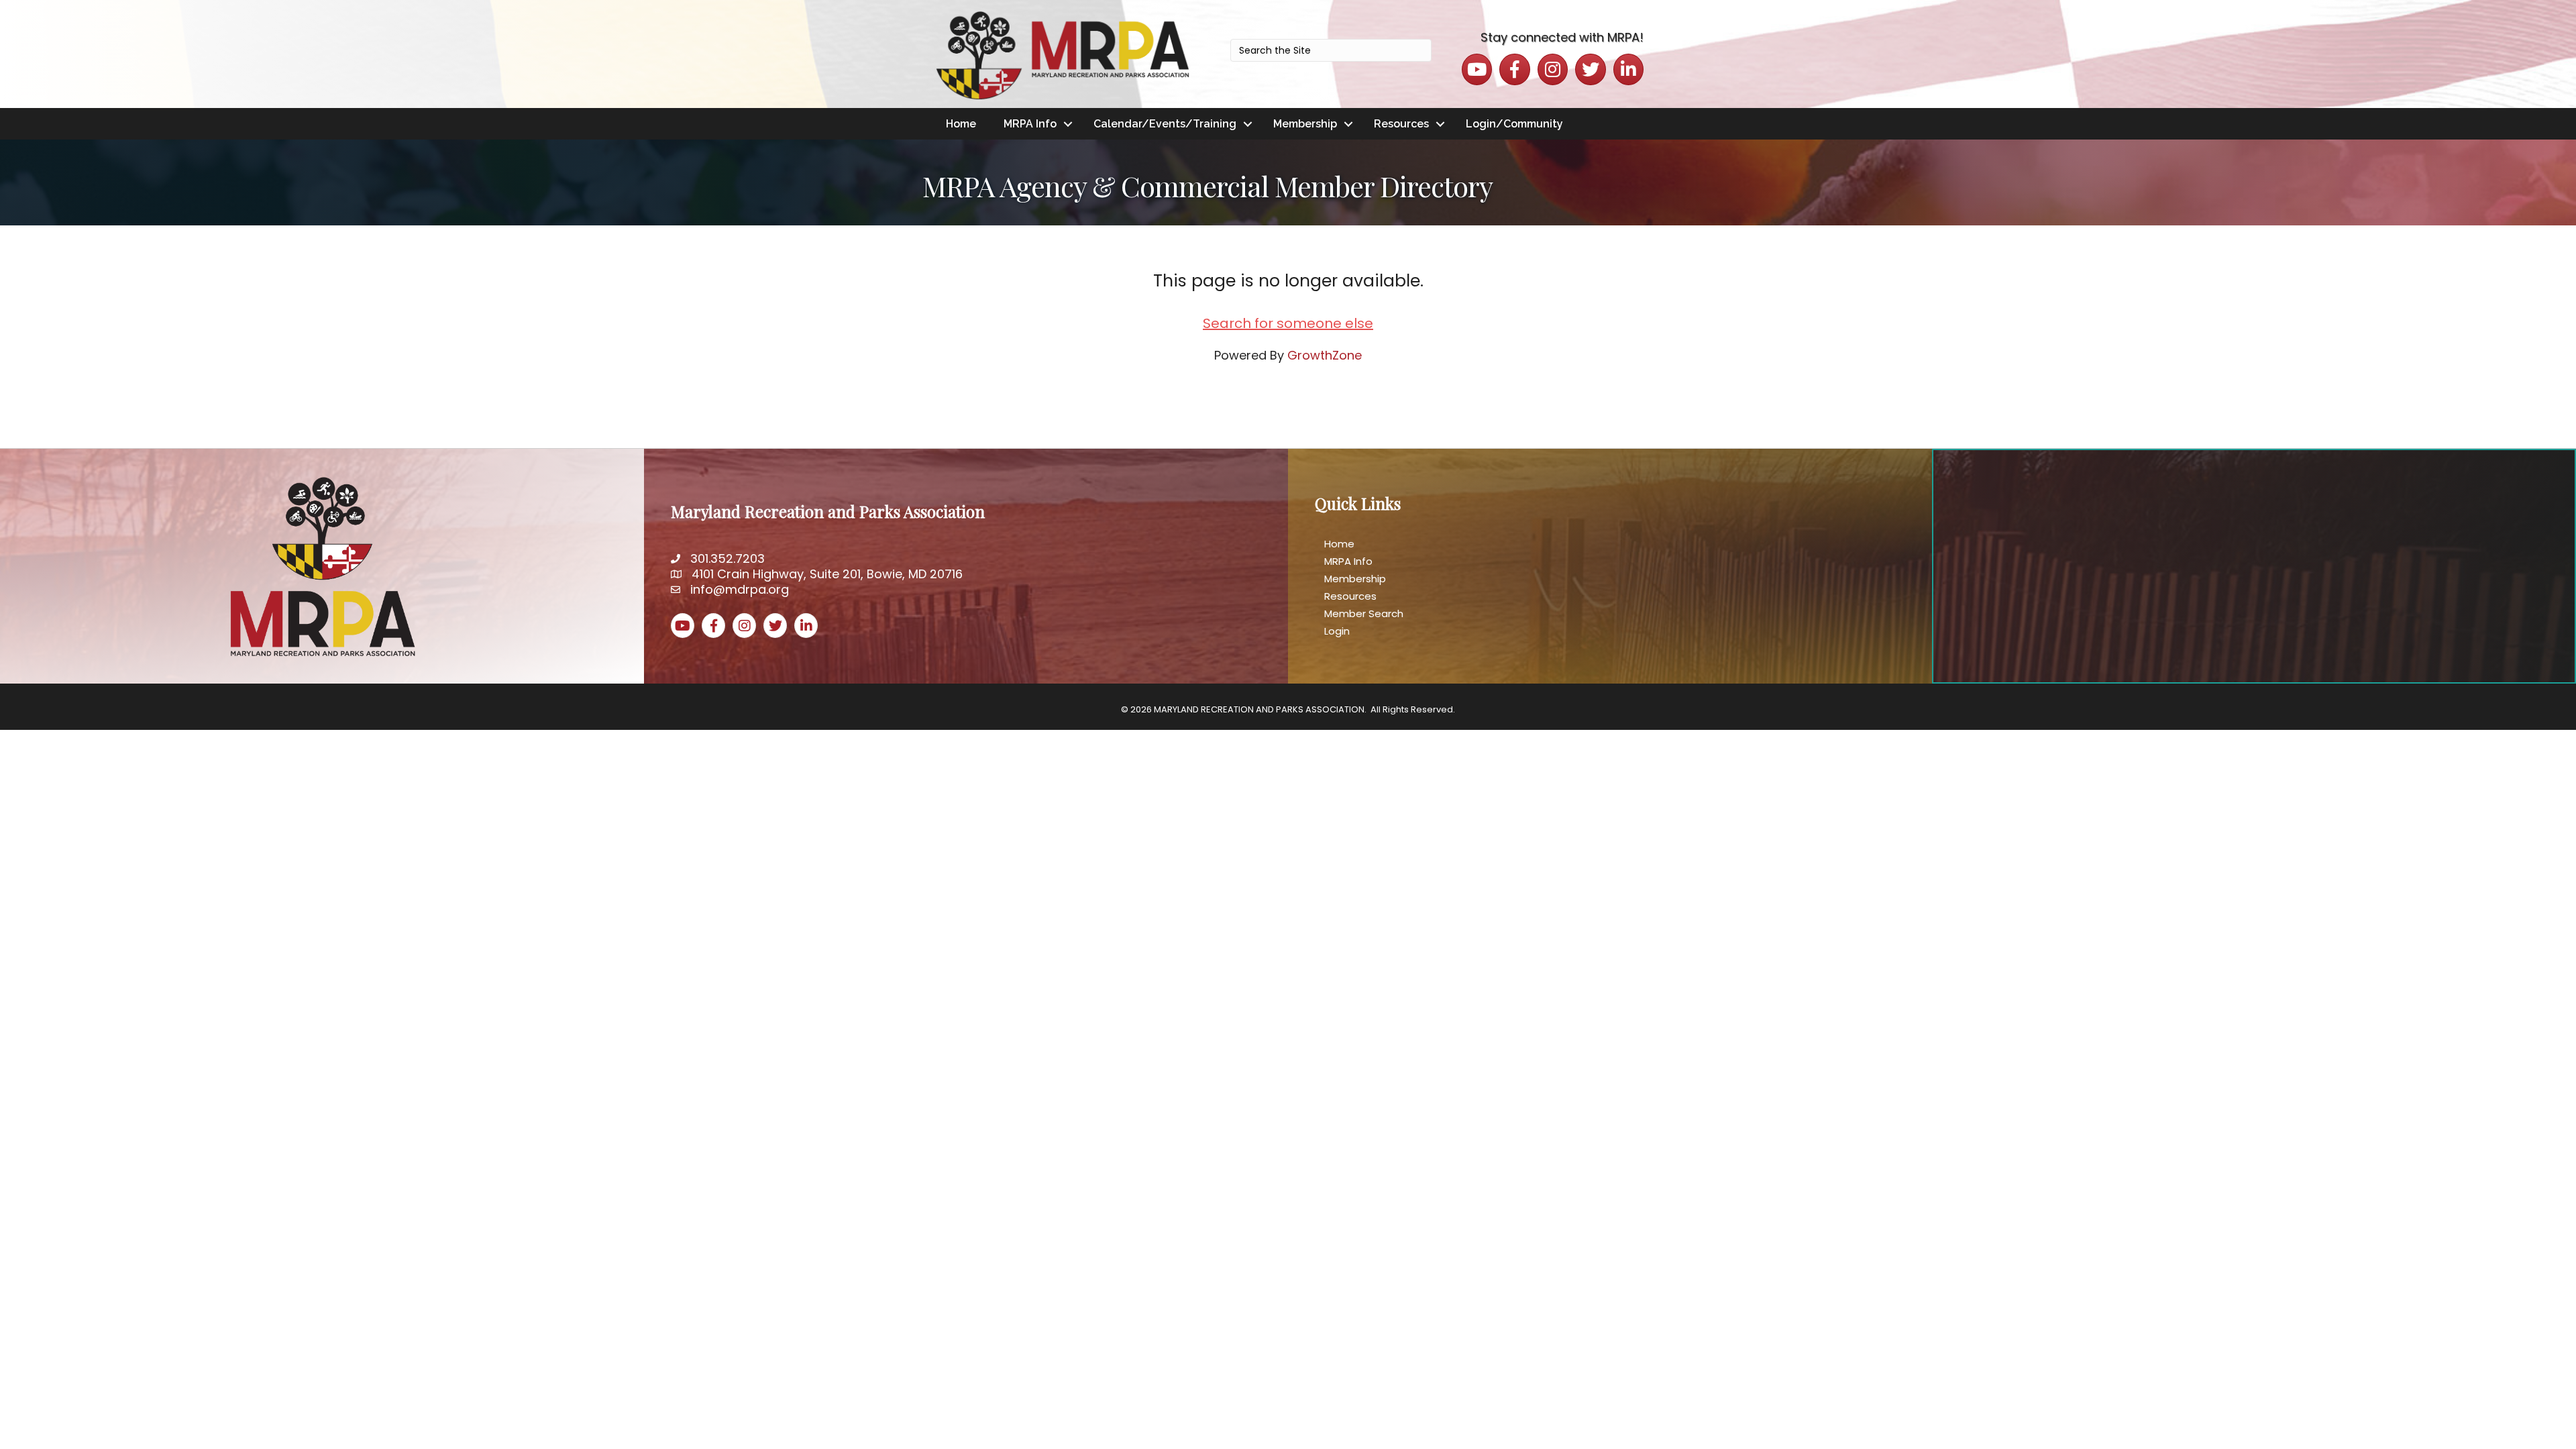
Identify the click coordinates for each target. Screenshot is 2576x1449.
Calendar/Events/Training (1165, 124)
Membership (1305, 124)
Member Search (1364, 613)
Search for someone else (1288, 323)
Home (961, 124)
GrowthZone (1325, 355)
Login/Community (1514, 124)
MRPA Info (1030, 124)
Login (1337, 631)
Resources (1401, 124)
